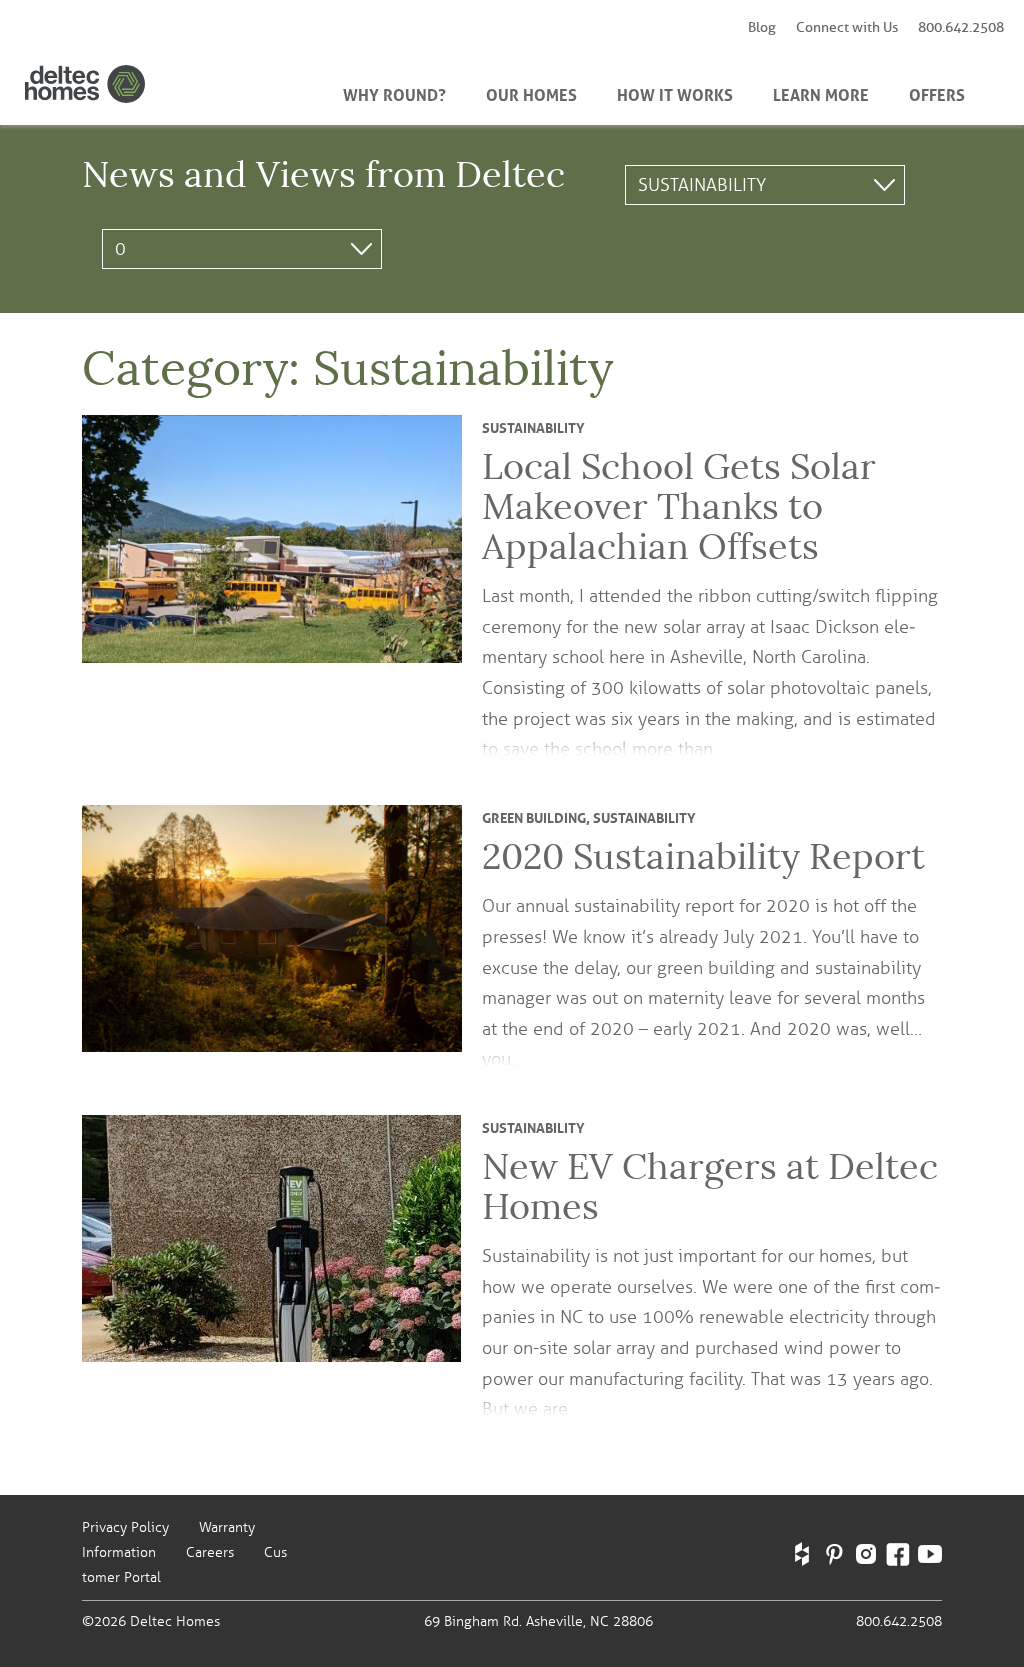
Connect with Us (847, 27)
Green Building (534, 816)
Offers (937, 93)
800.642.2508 (961, 27)
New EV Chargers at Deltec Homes (710, 1186)
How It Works (675, 93)
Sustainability (533, 426)
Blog (762, 27)
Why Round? (394, 93)
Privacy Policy (125, 1527)
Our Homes (531, 93)
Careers (210, 1552)
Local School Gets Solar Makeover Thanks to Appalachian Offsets (679, 506)
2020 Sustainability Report (703, 856)
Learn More (821, 93)
